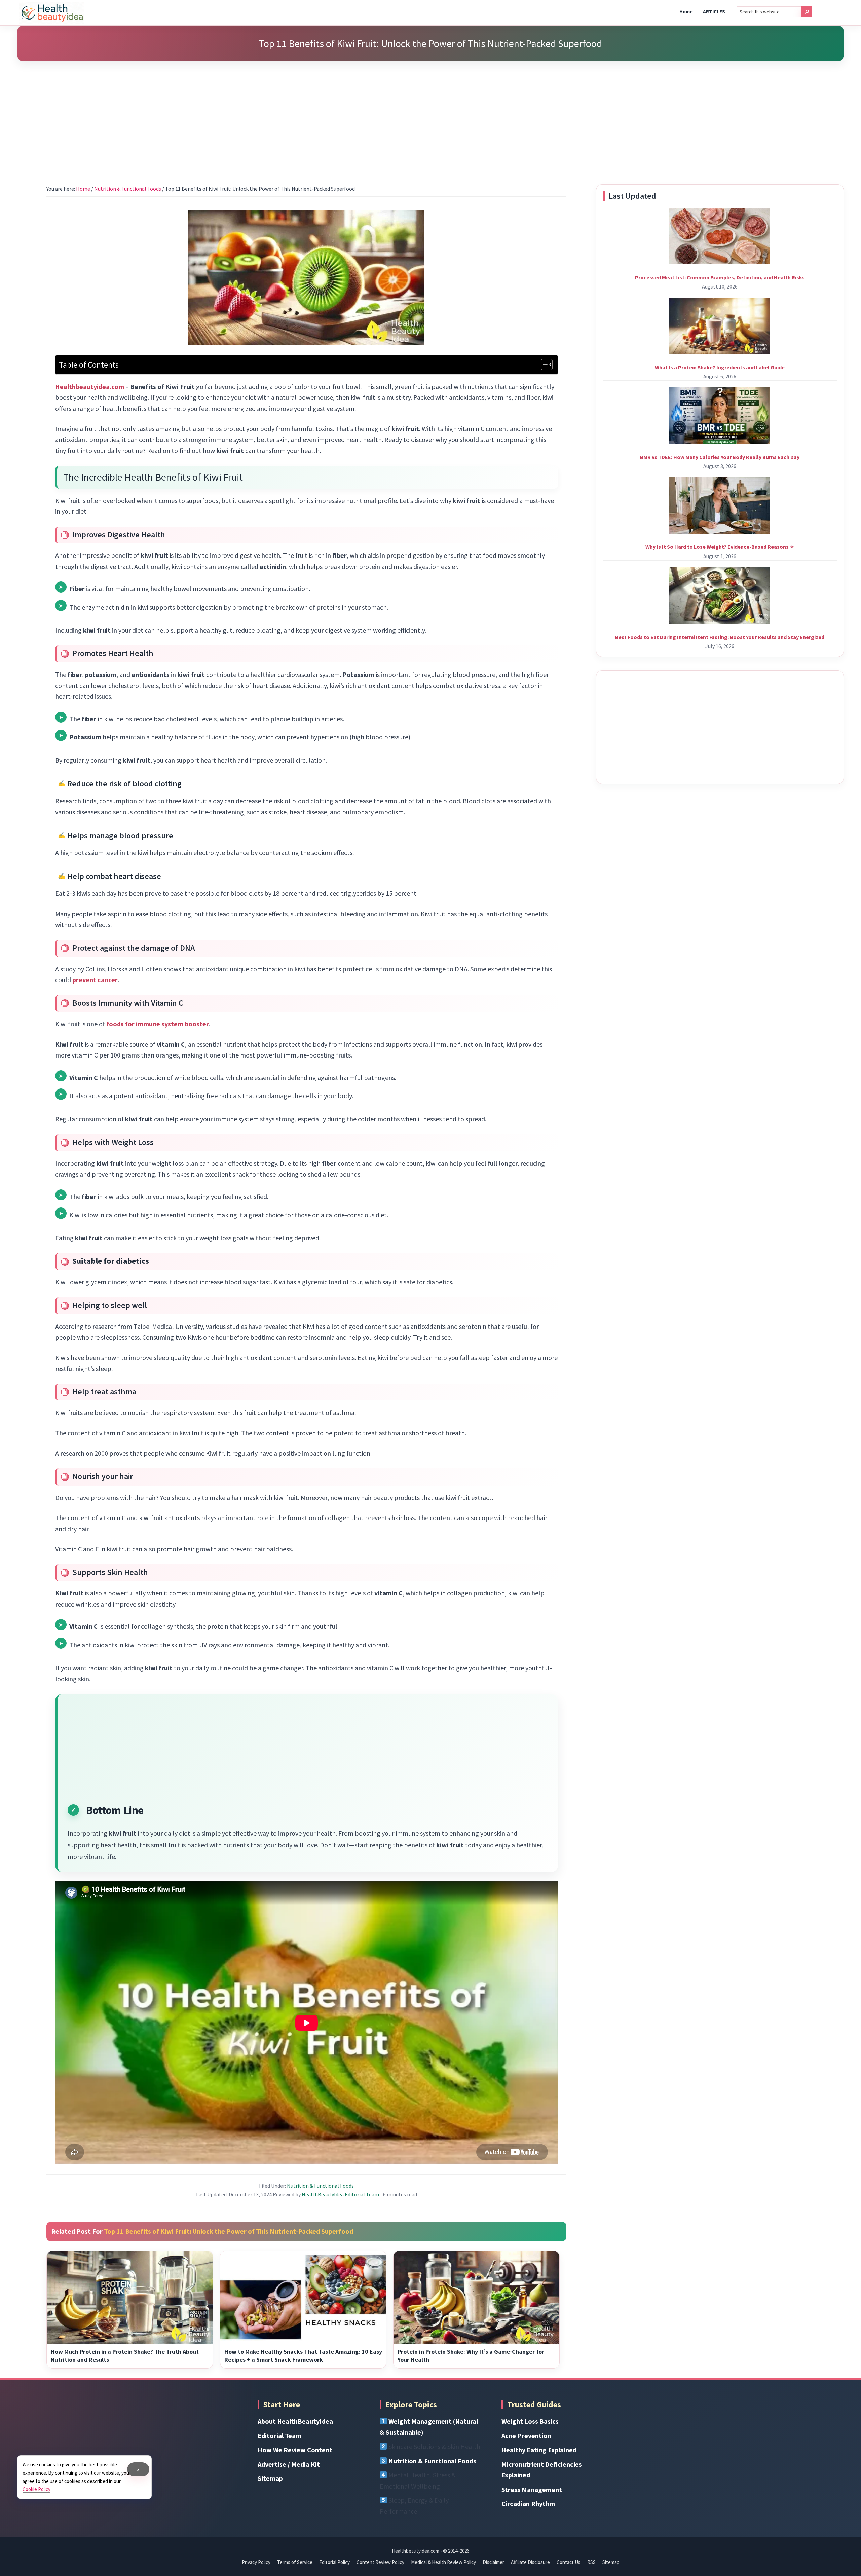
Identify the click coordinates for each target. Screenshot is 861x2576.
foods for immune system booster (158, 1024)
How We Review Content (295, 2450)
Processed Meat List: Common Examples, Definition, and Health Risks (720, 277)
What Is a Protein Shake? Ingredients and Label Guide (720, 367)
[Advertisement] (430, 114)
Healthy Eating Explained (539, 2450)
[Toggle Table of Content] (543, 364)
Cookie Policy (36, 2489)
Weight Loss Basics (530, 2421)
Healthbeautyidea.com (90, 387)
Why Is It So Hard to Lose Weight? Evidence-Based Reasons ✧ (720, 547)
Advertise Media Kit (289, 2464)
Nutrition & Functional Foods (320, 2186)
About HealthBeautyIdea (295, 2421)
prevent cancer (95, 980)
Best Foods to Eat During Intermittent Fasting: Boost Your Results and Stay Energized (720, 637)
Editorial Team (279, 2436)
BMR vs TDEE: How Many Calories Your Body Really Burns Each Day (720, 457)
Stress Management (532, 2489)
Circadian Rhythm (528, 2504)
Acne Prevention (526, 2436)
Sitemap (270, 2478)
